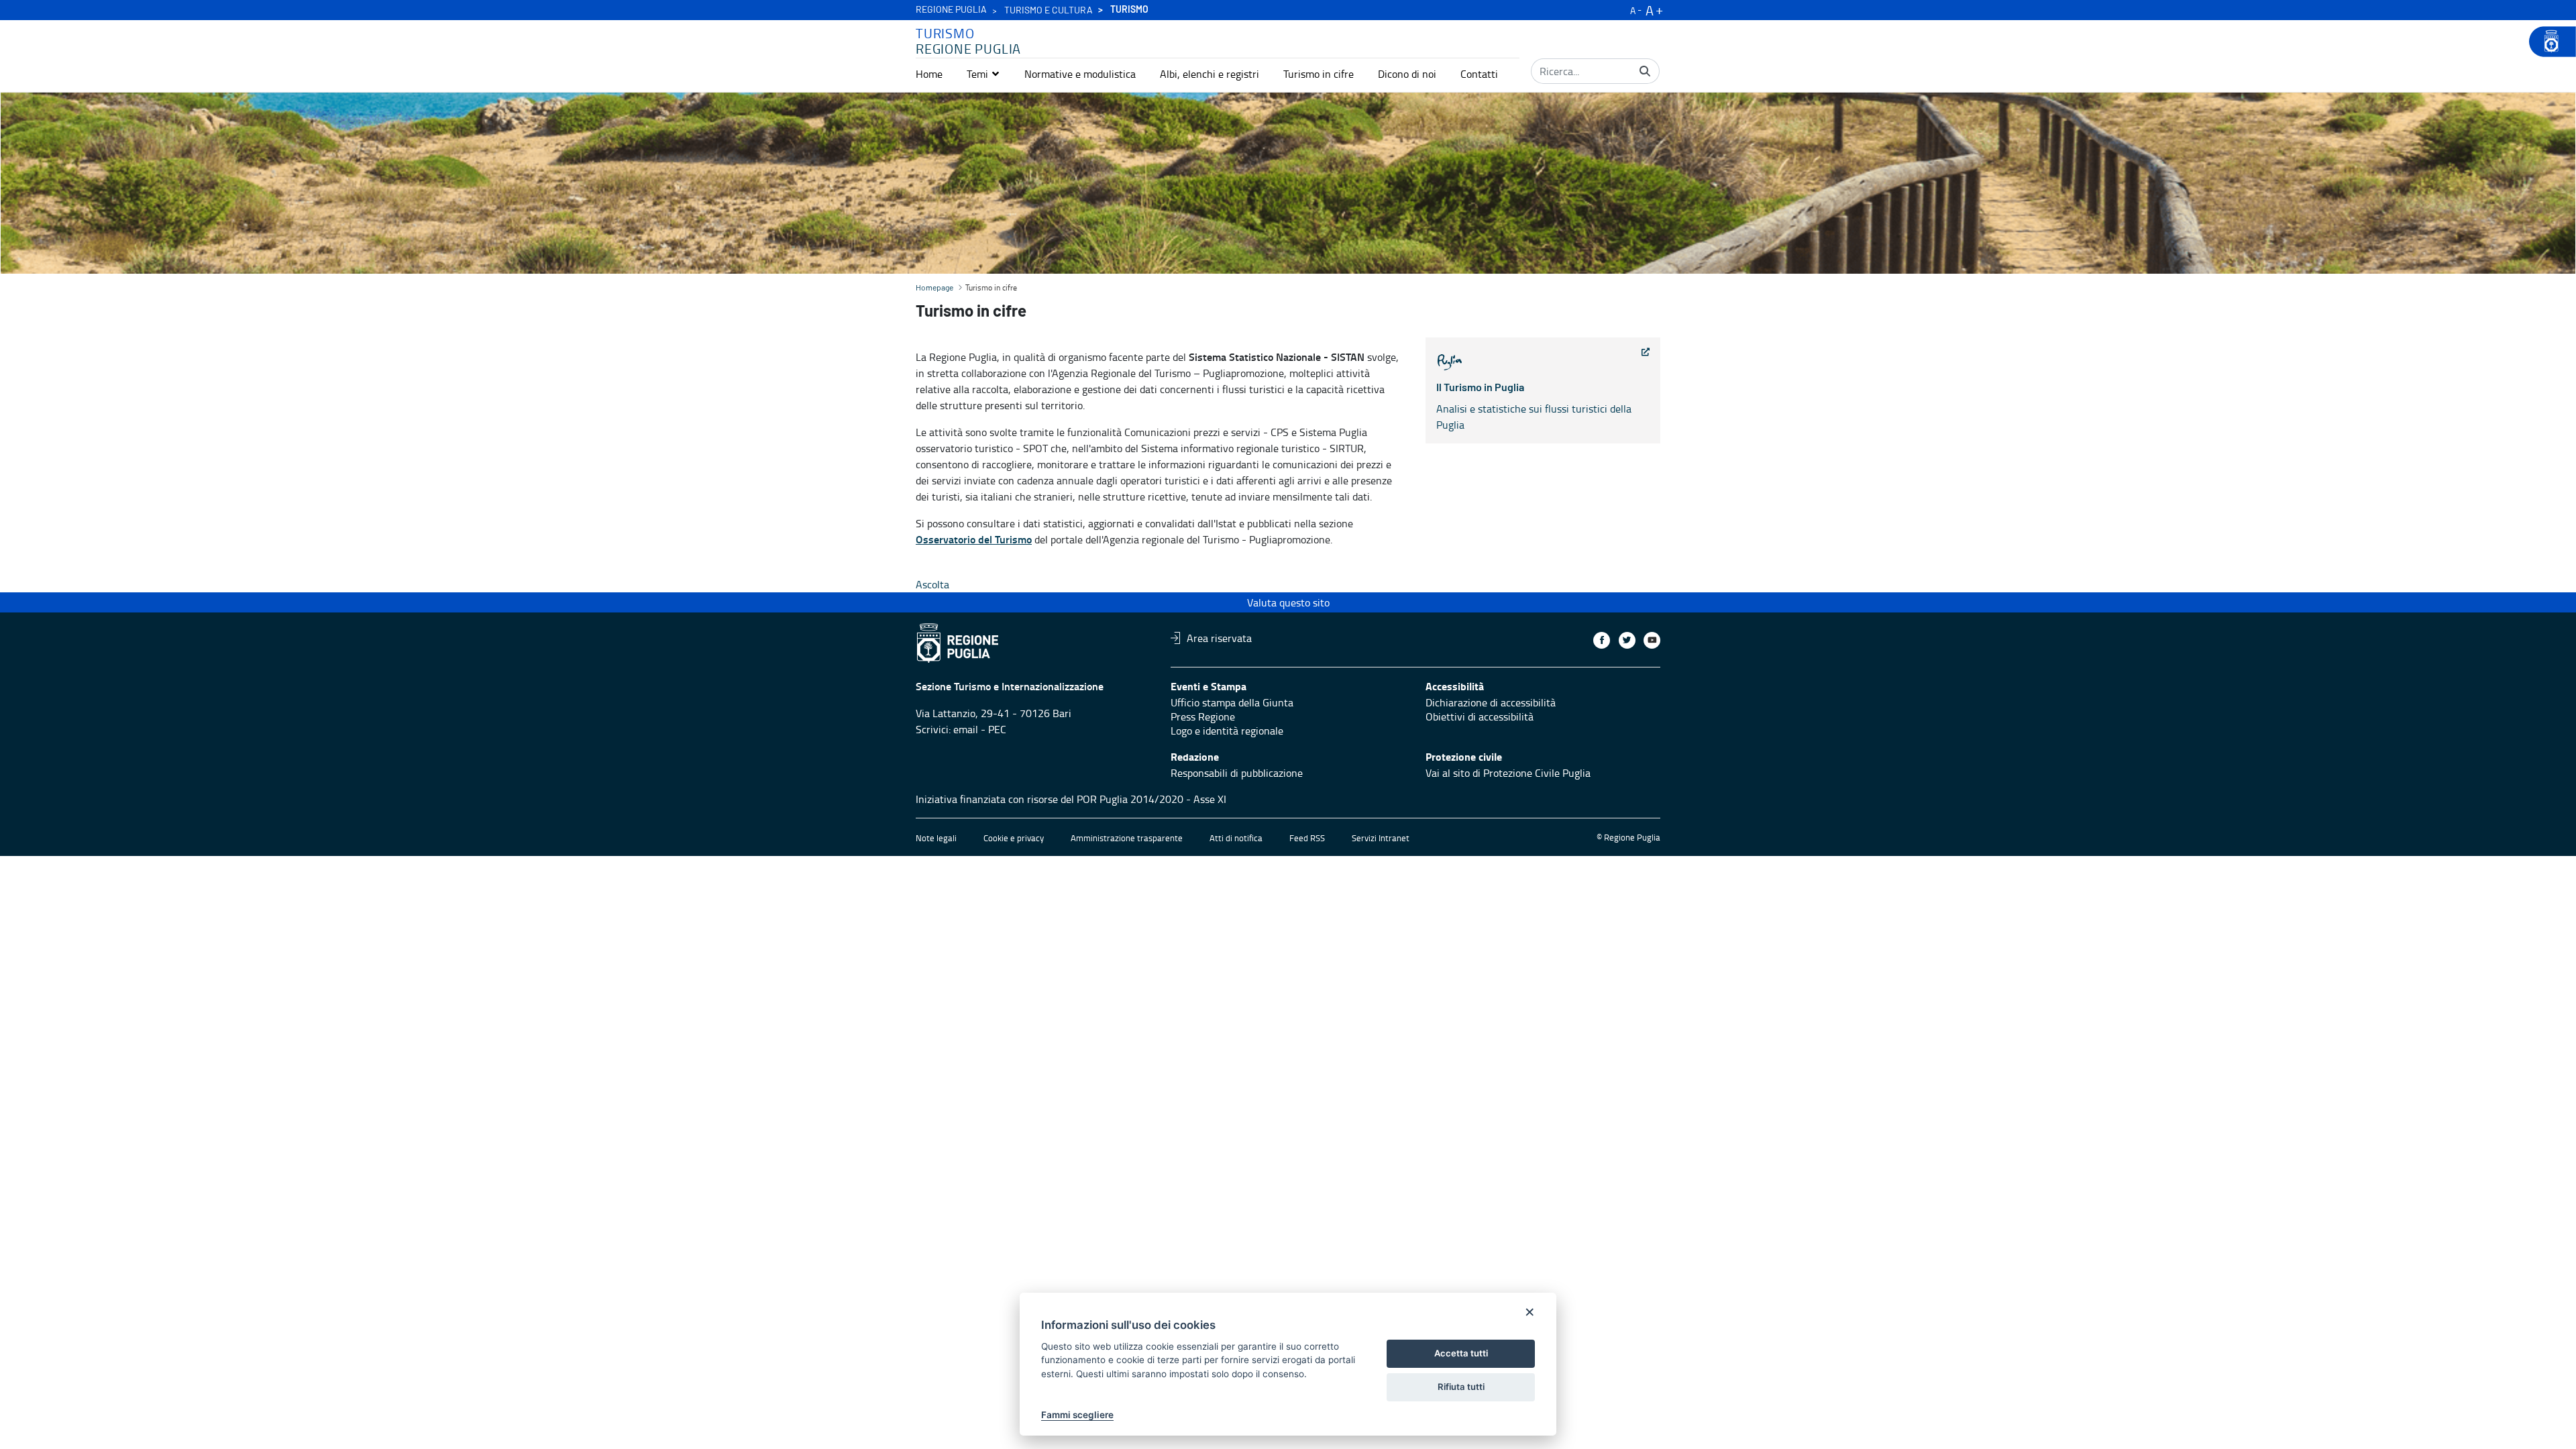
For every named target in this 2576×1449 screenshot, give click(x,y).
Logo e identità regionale (1227, 731)
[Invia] (1645, 71)
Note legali (936, 838)
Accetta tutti (1461, 1353)
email (966, 729)
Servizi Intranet (1381, 838)
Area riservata (1219, 638)
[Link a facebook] (1602, 640)
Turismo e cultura (1049, 11)
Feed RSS (1307, 838)
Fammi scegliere (1077, 1415)
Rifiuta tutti (1461, 1387)
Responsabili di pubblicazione (1237, 773)
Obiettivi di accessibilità (1480, 716)
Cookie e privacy (1014, 838)
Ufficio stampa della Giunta (1232, 702)
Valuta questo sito (1288, 602)
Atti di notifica (1236, 838)
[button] (983, 74)
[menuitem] (929, 74)
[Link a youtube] (1652, 640)
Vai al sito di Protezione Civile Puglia (1508, 773)
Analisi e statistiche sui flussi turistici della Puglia (1534, 407)
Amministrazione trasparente (1127, 838)
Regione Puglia (951, 10)
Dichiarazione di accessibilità (1491, 702)
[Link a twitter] (1627, 640)
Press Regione (1203, 716)
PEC (997, 729)
